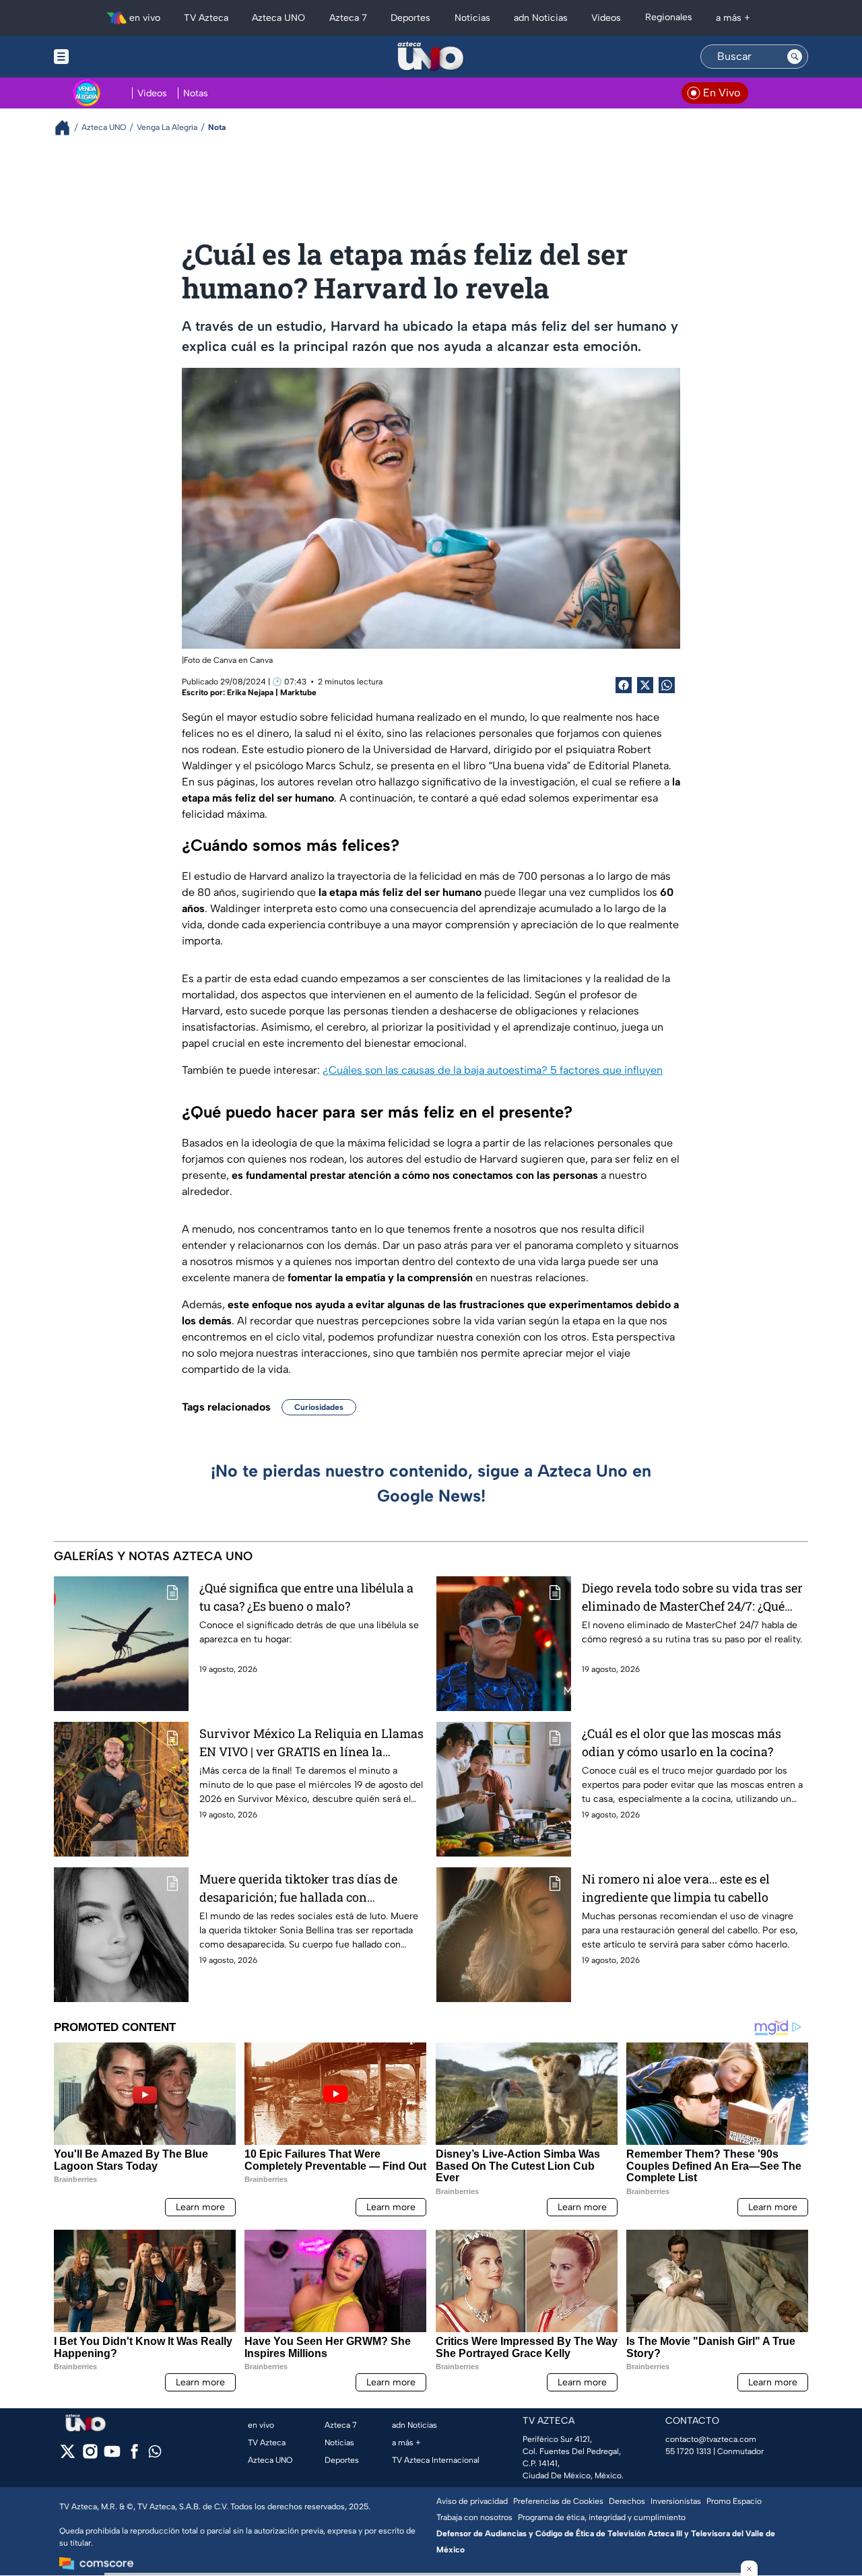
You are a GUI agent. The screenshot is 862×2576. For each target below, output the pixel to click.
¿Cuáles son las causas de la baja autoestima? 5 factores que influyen (493, 1070)
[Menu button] (108, 57)
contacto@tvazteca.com (711, 2439)
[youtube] (112, 2456)
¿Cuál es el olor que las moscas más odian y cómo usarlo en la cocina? (682, 1742)
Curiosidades (319, 1407)
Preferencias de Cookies (558, 2501)
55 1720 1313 (688, 2451)
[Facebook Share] (624, 685)
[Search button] (795, 57)
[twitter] (68, 2456)
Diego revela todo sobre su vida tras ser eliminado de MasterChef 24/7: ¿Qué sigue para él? (692, 1598)
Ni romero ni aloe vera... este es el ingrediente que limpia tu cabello (676, 1888)
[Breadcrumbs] (68, 128)
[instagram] (90, 2456)
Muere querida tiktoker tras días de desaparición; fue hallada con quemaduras (298, 1889)
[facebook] (134, 2456)
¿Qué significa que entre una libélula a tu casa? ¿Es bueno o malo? (306, 1597)
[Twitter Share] (645, 685)
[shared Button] (667, 685)
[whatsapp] (155, 2454)
